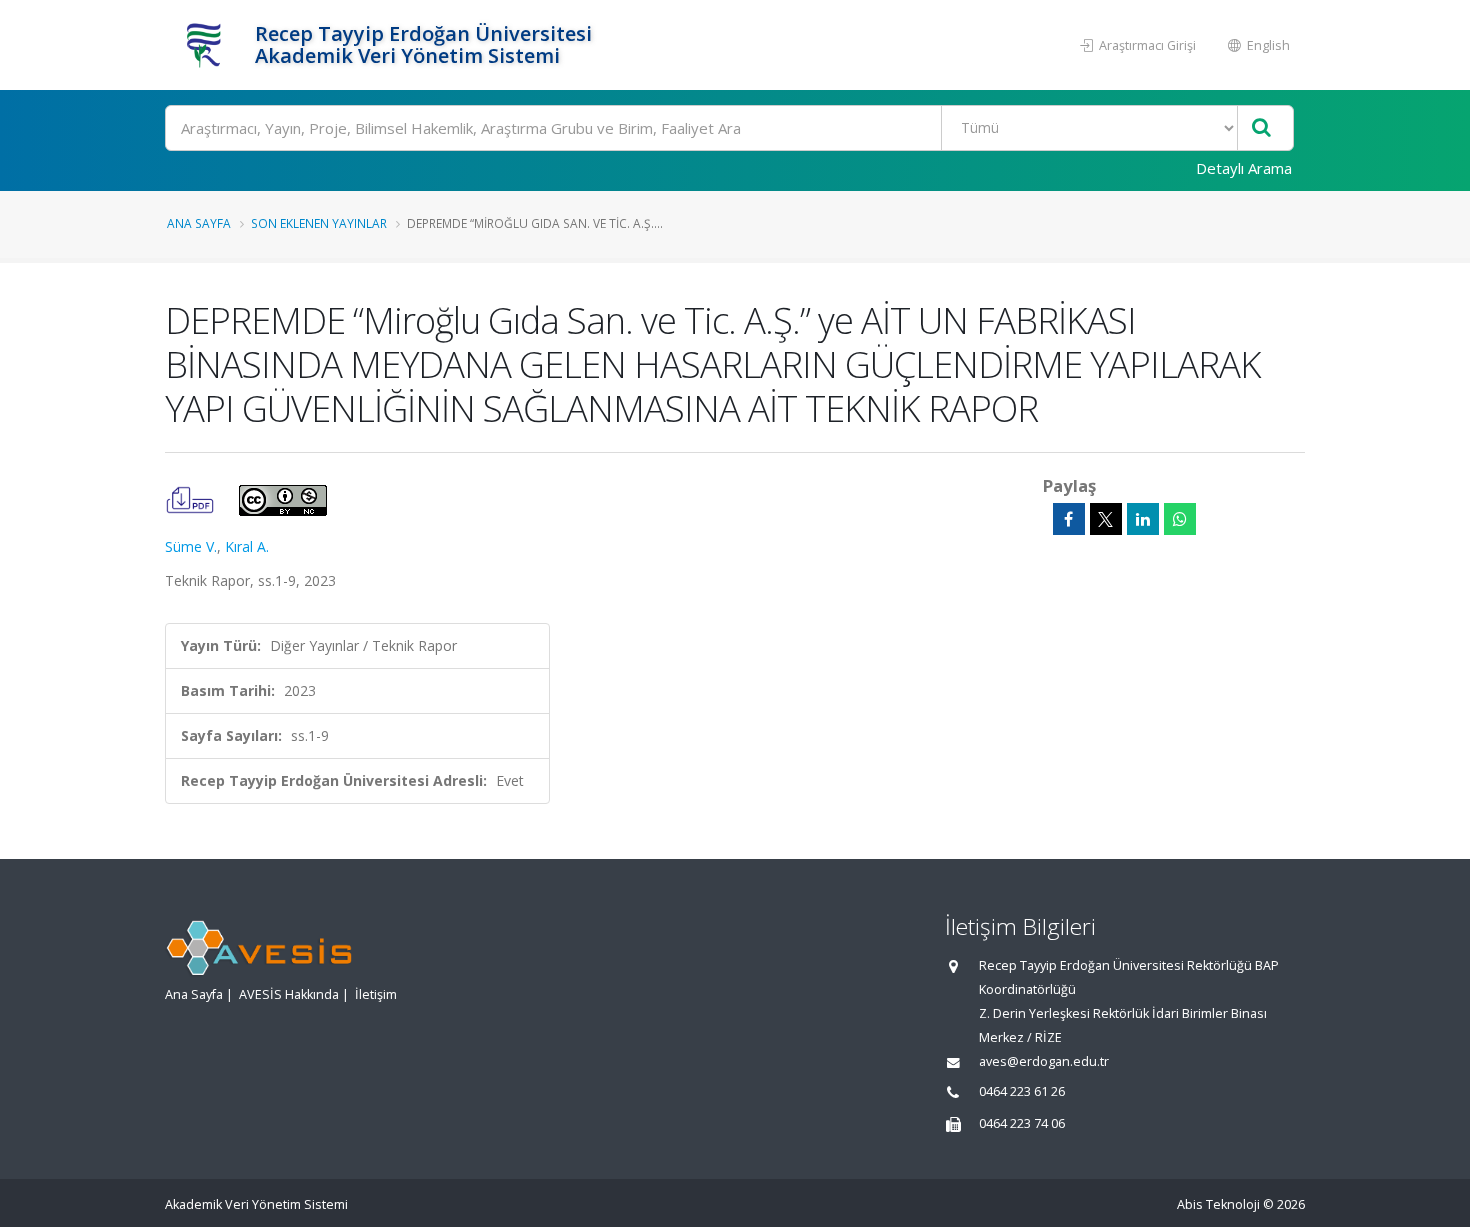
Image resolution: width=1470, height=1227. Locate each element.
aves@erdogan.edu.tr (1044, 1061)
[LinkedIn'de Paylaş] (1143, 519)
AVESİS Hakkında (289, 994)
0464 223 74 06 (1022, 1123)
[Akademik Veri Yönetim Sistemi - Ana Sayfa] (207, 45)
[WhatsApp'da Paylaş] (1180, 519)
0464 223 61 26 (1022, 1091)
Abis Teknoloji (1218, 1204)
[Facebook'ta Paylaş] (1069, 519)
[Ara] (1261, 128)
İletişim (376, 994)
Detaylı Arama (1244, 168)
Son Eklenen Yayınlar (319, 223)
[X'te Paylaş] (1106, 519)
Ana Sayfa (199, 223)
